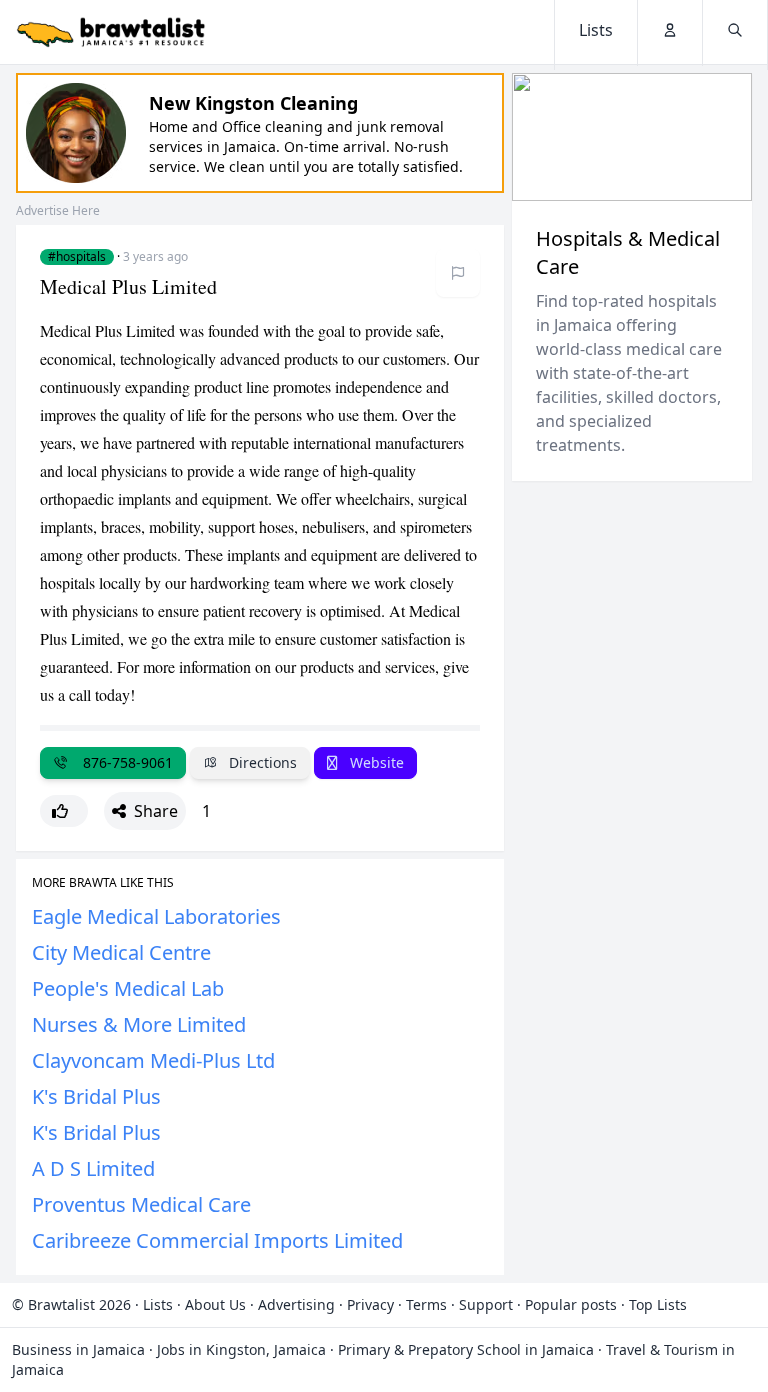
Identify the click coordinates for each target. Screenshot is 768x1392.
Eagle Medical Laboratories (156, 916)
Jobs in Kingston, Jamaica (241, 1349)
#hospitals (77, 257)
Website (375, 762)
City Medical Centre (121, 952)
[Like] (64, 811)
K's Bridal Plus (96, 1096)
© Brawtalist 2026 (71, 1304)
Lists (158, 1304)
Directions (261, 762)
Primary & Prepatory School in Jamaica (466, 1349)
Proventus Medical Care (141, 1204)
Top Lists (658, 1304)
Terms (426, 1304)
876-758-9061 (124, 762)
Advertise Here (58, 210)
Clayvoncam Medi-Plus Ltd (153, 1060)
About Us (215, 1304)
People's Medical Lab (128, 988)
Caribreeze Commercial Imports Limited (217, 1240)
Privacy (370, 1304)
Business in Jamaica (78, 1349)
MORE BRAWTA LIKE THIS (103, 883)
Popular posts (571, 1304)
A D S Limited (93, 1168)
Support (486, 1304)
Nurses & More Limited (139, 1024)
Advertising (296, 1304)
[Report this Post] (458, 273)
